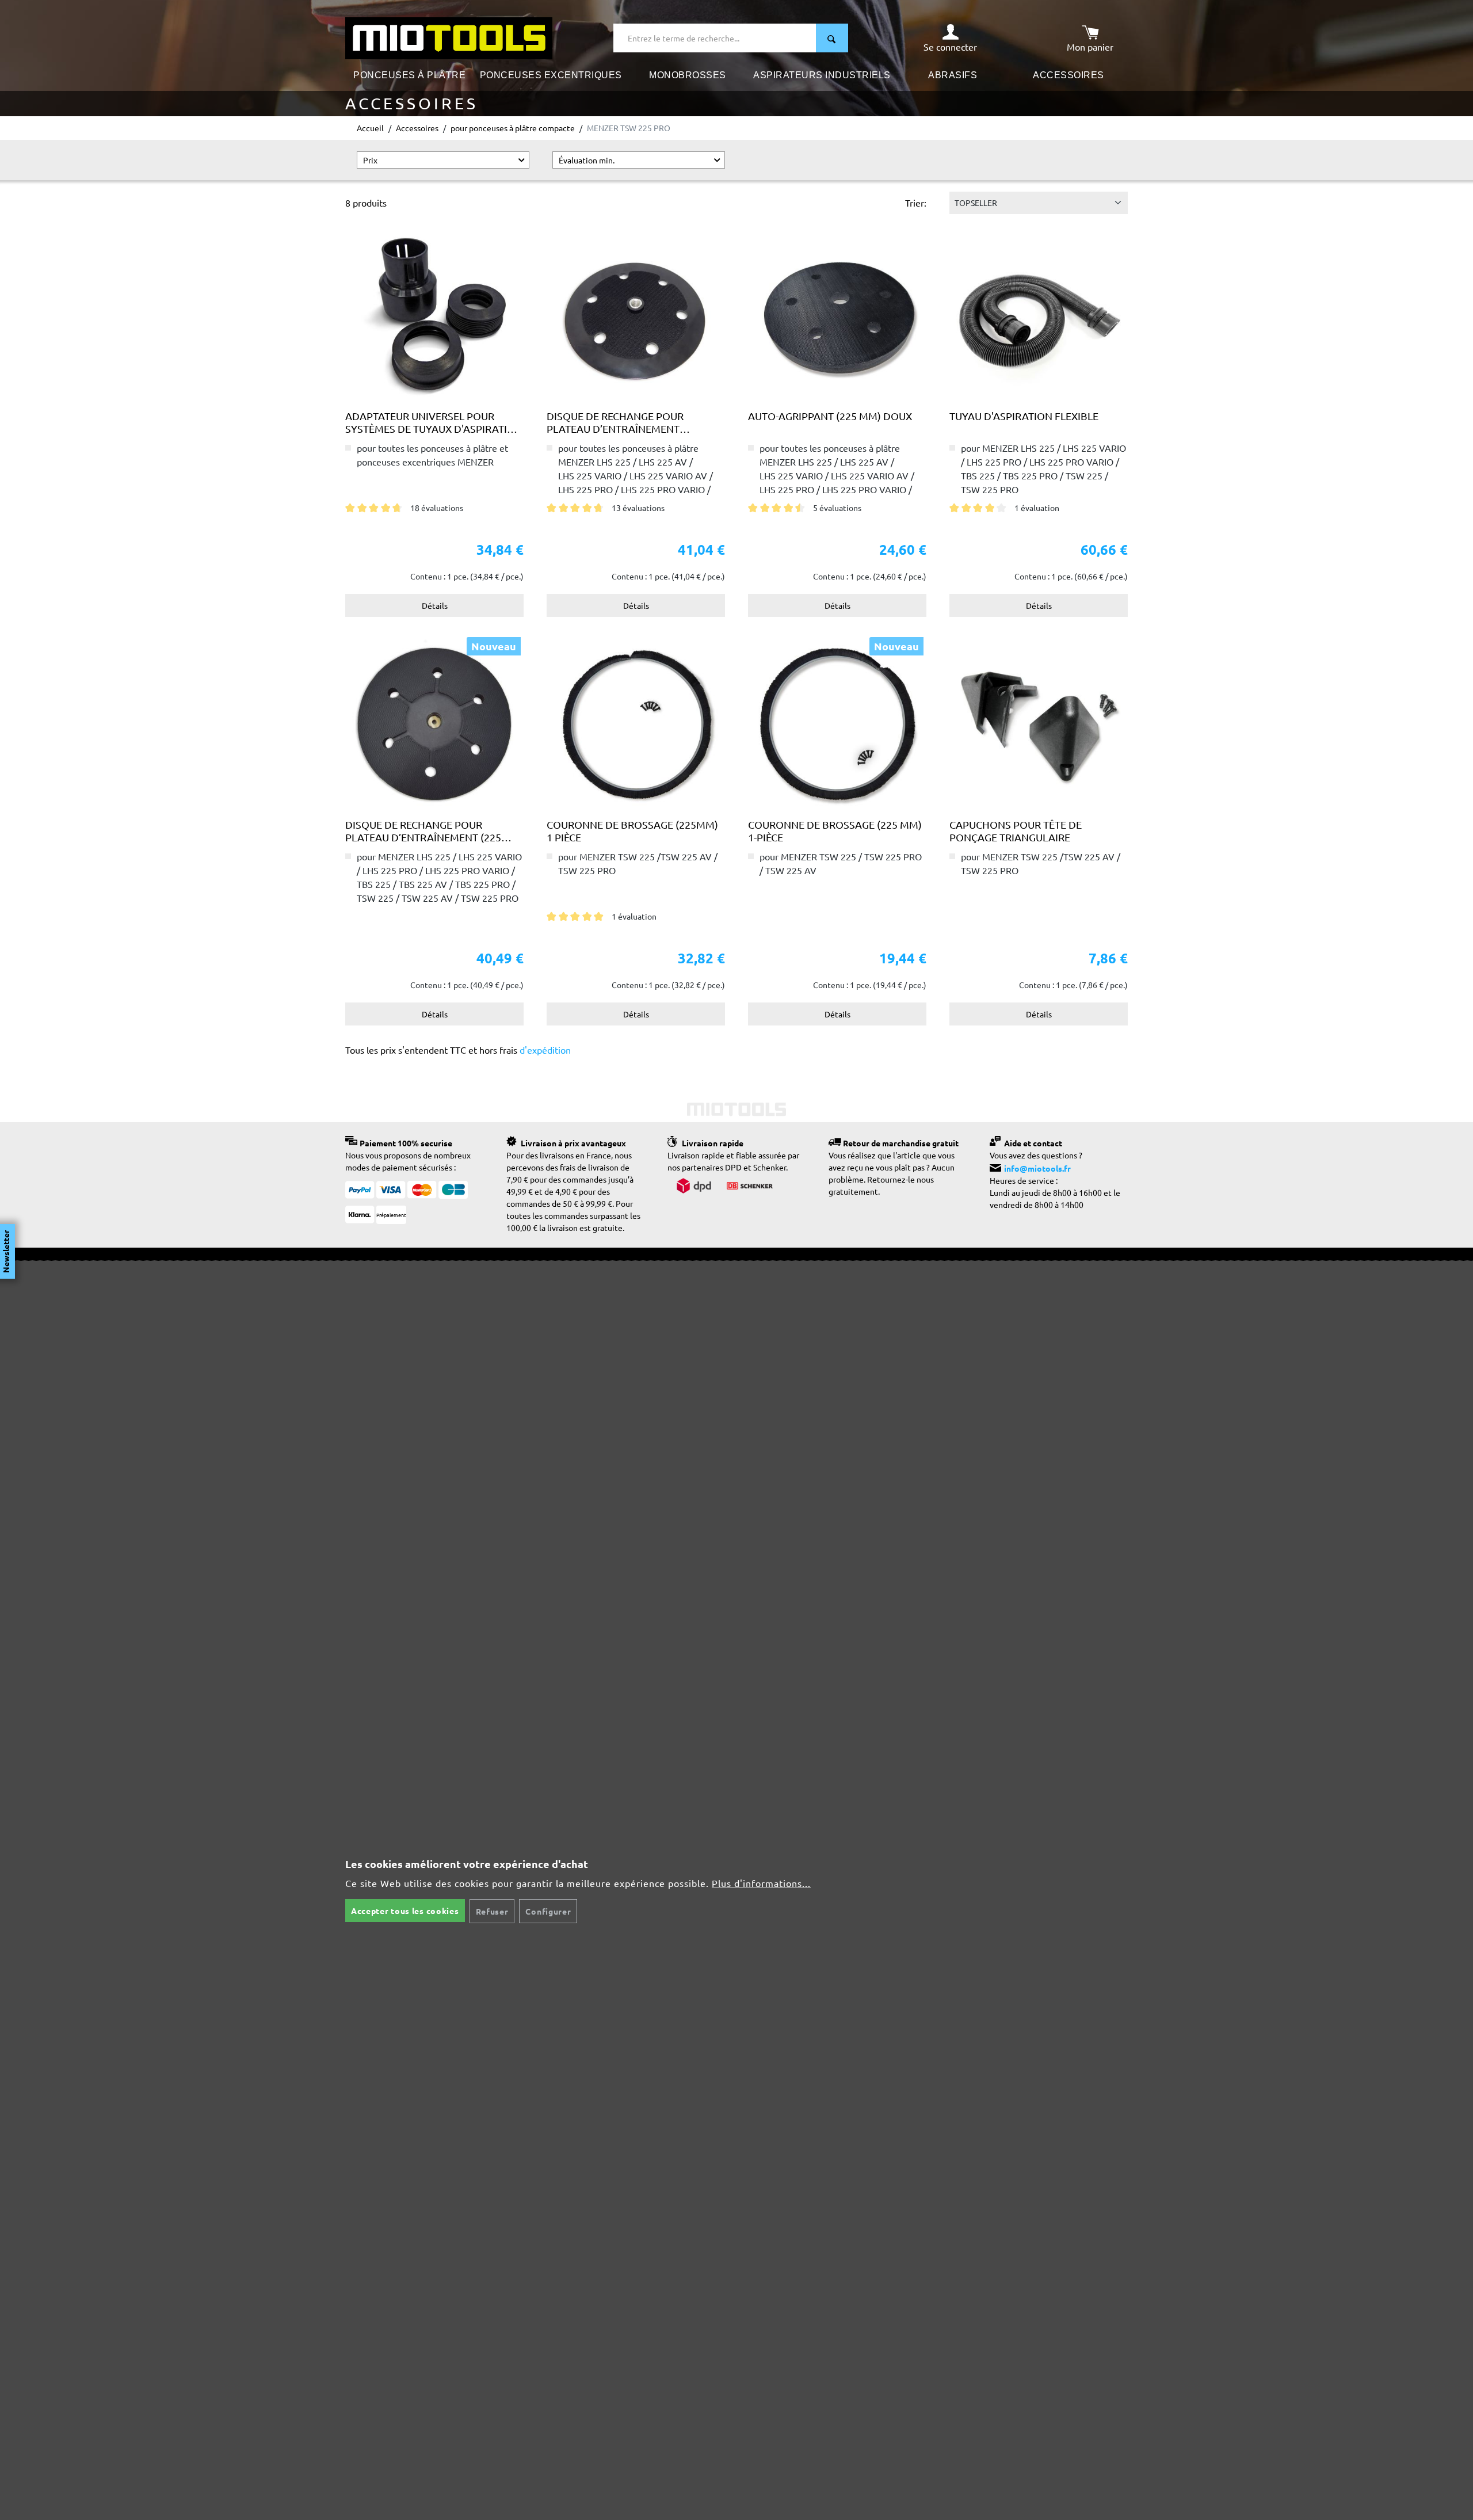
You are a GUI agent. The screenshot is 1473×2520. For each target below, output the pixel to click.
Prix (370, 160)
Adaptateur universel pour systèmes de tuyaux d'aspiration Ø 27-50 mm (434, 422)
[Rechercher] (832, 38)
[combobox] (715, 38)
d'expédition (544, 1050)
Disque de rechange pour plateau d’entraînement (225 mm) (615, 422)
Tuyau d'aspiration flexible (1024, 416)
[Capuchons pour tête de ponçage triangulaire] (1039, 723)
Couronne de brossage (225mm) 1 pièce (632, 831)
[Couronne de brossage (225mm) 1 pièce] (636, 723)
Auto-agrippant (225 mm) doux (830, 416)
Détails (435, 605)
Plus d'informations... (761, 1883)
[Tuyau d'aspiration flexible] (1039, 315)
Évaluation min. (587, 160)
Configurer (548, 1911)
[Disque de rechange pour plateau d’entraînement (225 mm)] (636, 315)
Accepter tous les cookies (405, 1911)
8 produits (366, 203)
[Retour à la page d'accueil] (449, 37)
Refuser (492, 1911)
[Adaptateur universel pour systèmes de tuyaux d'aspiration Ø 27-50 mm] (434, 315)
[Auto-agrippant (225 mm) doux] (837, 315)
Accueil (370, 128)
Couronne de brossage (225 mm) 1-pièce (835, 831)
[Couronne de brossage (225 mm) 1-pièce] (837, 723)
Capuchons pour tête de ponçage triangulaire (1016, 831)
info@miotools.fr (1037, 1168)
